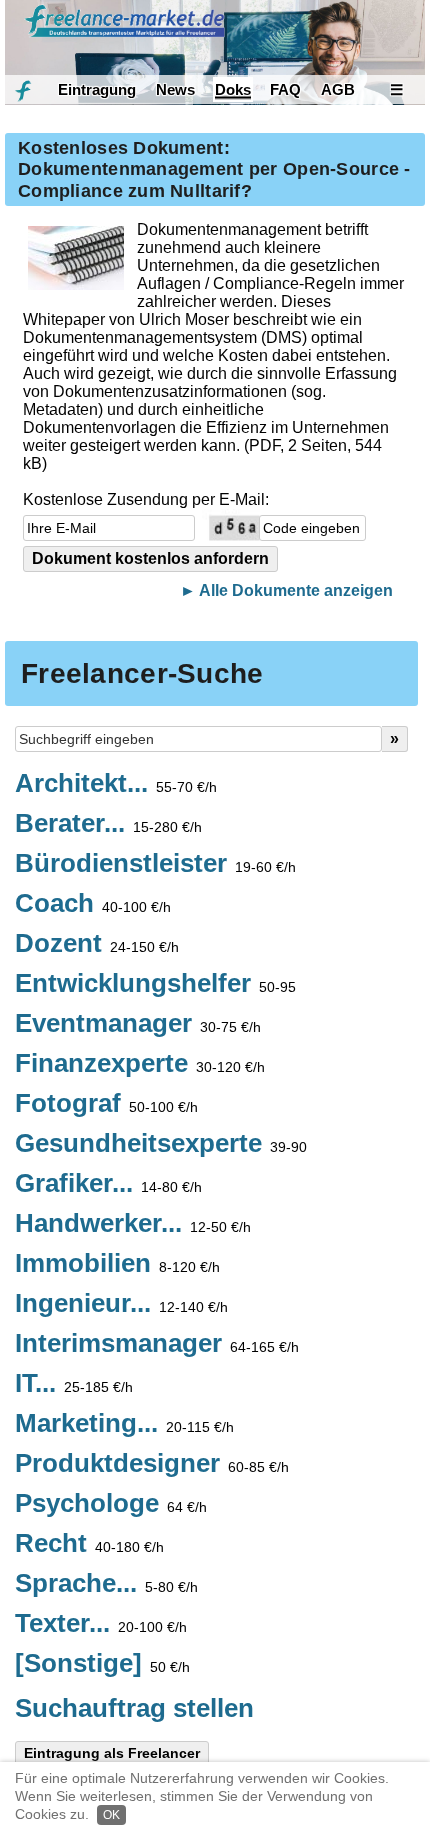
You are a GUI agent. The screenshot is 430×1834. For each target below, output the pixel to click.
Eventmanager (138, 1024)
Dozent (97, 944)
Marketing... (124, 1424)
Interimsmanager (157, 1344)
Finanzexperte (140, 1064)
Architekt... (116, 784)
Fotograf (106, 1104)
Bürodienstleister (155, 864)
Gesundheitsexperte (161, 1144)
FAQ (285, 89)
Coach (93, 904)
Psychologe (111, 1504)
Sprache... (106, 1584)
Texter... (101, 1624)
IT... (74, 1384)
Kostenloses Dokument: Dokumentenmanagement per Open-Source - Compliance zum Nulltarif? (214, 169)
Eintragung (97, 89)
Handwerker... (133, 1224)
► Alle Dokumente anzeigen (286, 590)
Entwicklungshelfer (155, 984)
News (175, 89)
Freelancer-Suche (142, 673)
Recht (89, 1544)
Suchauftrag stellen (134, 1708)
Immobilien (117, 1264)
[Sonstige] (102, 1664)
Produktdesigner (152, 1464)
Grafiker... (108, 1184)
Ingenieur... (121, 1304)
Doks (233, 89)
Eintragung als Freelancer (112, 1753)
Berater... (108, 824)
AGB (338, 89)
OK (111, 1815)
